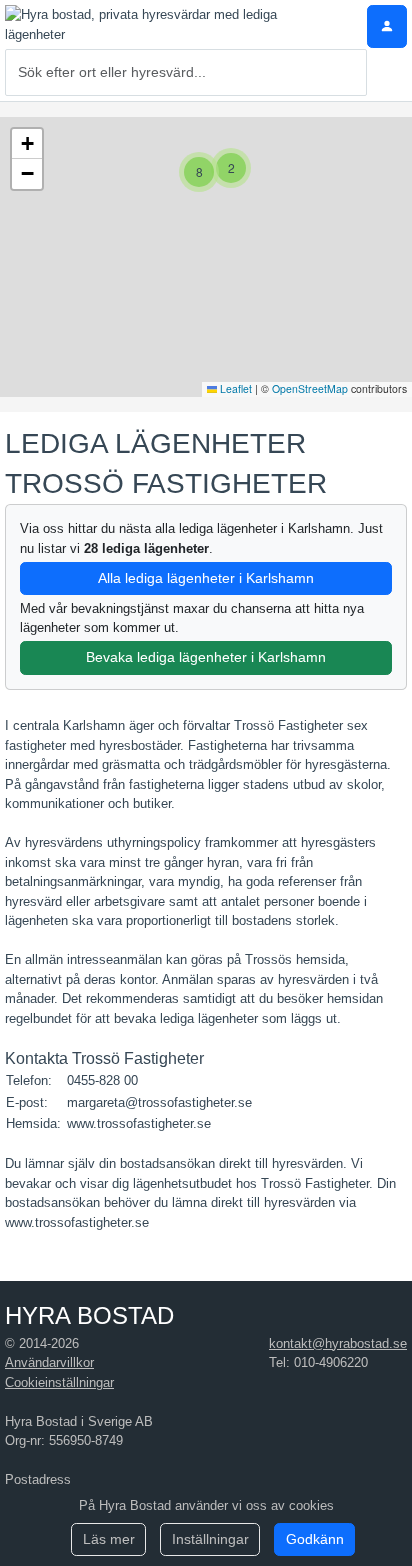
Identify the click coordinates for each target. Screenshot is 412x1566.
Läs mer (109, 1539)
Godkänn (315, 1539)
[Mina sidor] (387, 26)
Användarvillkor (49, 1362)
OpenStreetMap (310, 388)
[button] (231, 168)
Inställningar (210, 1539)
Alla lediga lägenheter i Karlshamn (206, 578)
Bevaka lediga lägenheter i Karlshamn (206, 657)
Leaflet (234, 388)
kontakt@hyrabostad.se (338, 1343)
